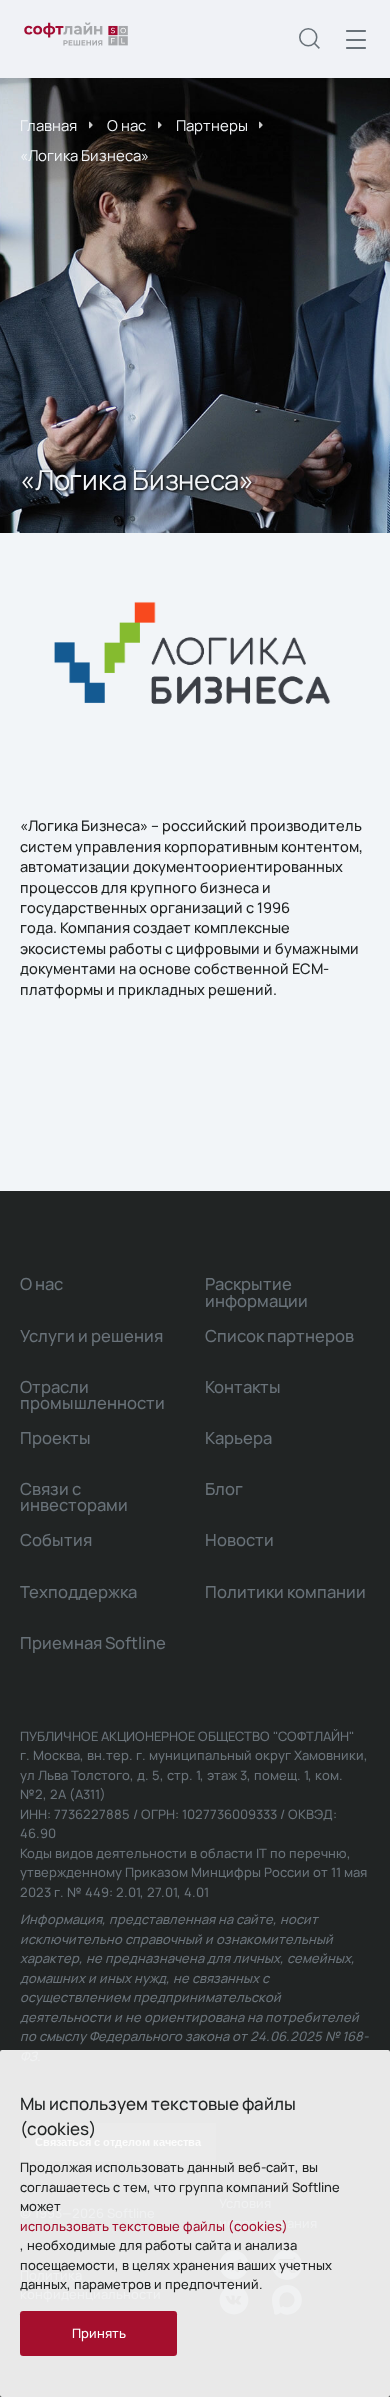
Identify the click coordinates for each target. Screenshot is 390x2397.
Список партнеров (279, 1335)
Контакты (243, 1386)
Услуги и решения (91, 1335)
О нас (126, 125)
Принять (99, 2333)
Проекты (55, 1437)
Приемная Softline (93, 1642)
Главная (48, 125)
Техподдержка (78, 1591)
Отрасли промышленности (92, 1394)
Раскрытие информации (256, 1291)
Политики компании (285, 1591)
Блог (224, 1488)
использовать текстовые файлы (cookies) (154, 2226)
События (56, 1539)
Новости (239, 1539)
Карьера (238, 1437)
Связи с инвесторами (74, 1496)
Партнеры (212, 125)
